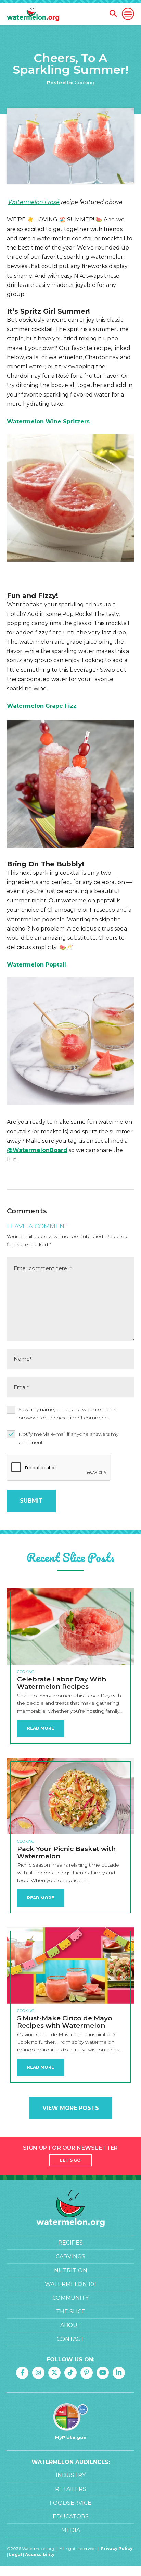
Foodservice (70, 2503)
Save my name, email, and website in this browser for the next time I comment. (67, 1413)
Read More (41, 1728)
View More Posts (71, 2108)
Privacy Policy (117, 2548)
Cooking (85, 83)
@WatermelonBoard (37, 1150)
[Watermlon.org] (70, 2209)
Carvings (70, 2256)
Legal (16, 2555)
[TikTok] (70, 2373)
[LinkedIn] (119, 2373)
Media (71, 2530)
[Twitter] (54, 2373)
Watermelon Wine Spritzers (48, 421)
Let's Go (70, 2160)
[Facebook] (22, 2373)
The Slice (71, 2312)
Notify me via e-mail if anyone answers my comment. (68, 1438)
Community (70, 2298)
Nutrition (71, 2270)
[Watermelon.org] (33, 14)
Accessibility (40, 2555)
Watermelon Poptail (36, 965)
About (71, 2325)
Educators (71, 2517)
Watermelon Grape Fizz (42, 706)
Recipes (70, 2243)
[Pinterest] (87, 2373)
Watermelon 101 (70, 2284)
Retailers (71, 2489)
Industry (71, 2475)
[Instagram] (38, 2373)
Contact (70, 2339)
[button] (128, 14)
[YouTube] (103, 2373)
